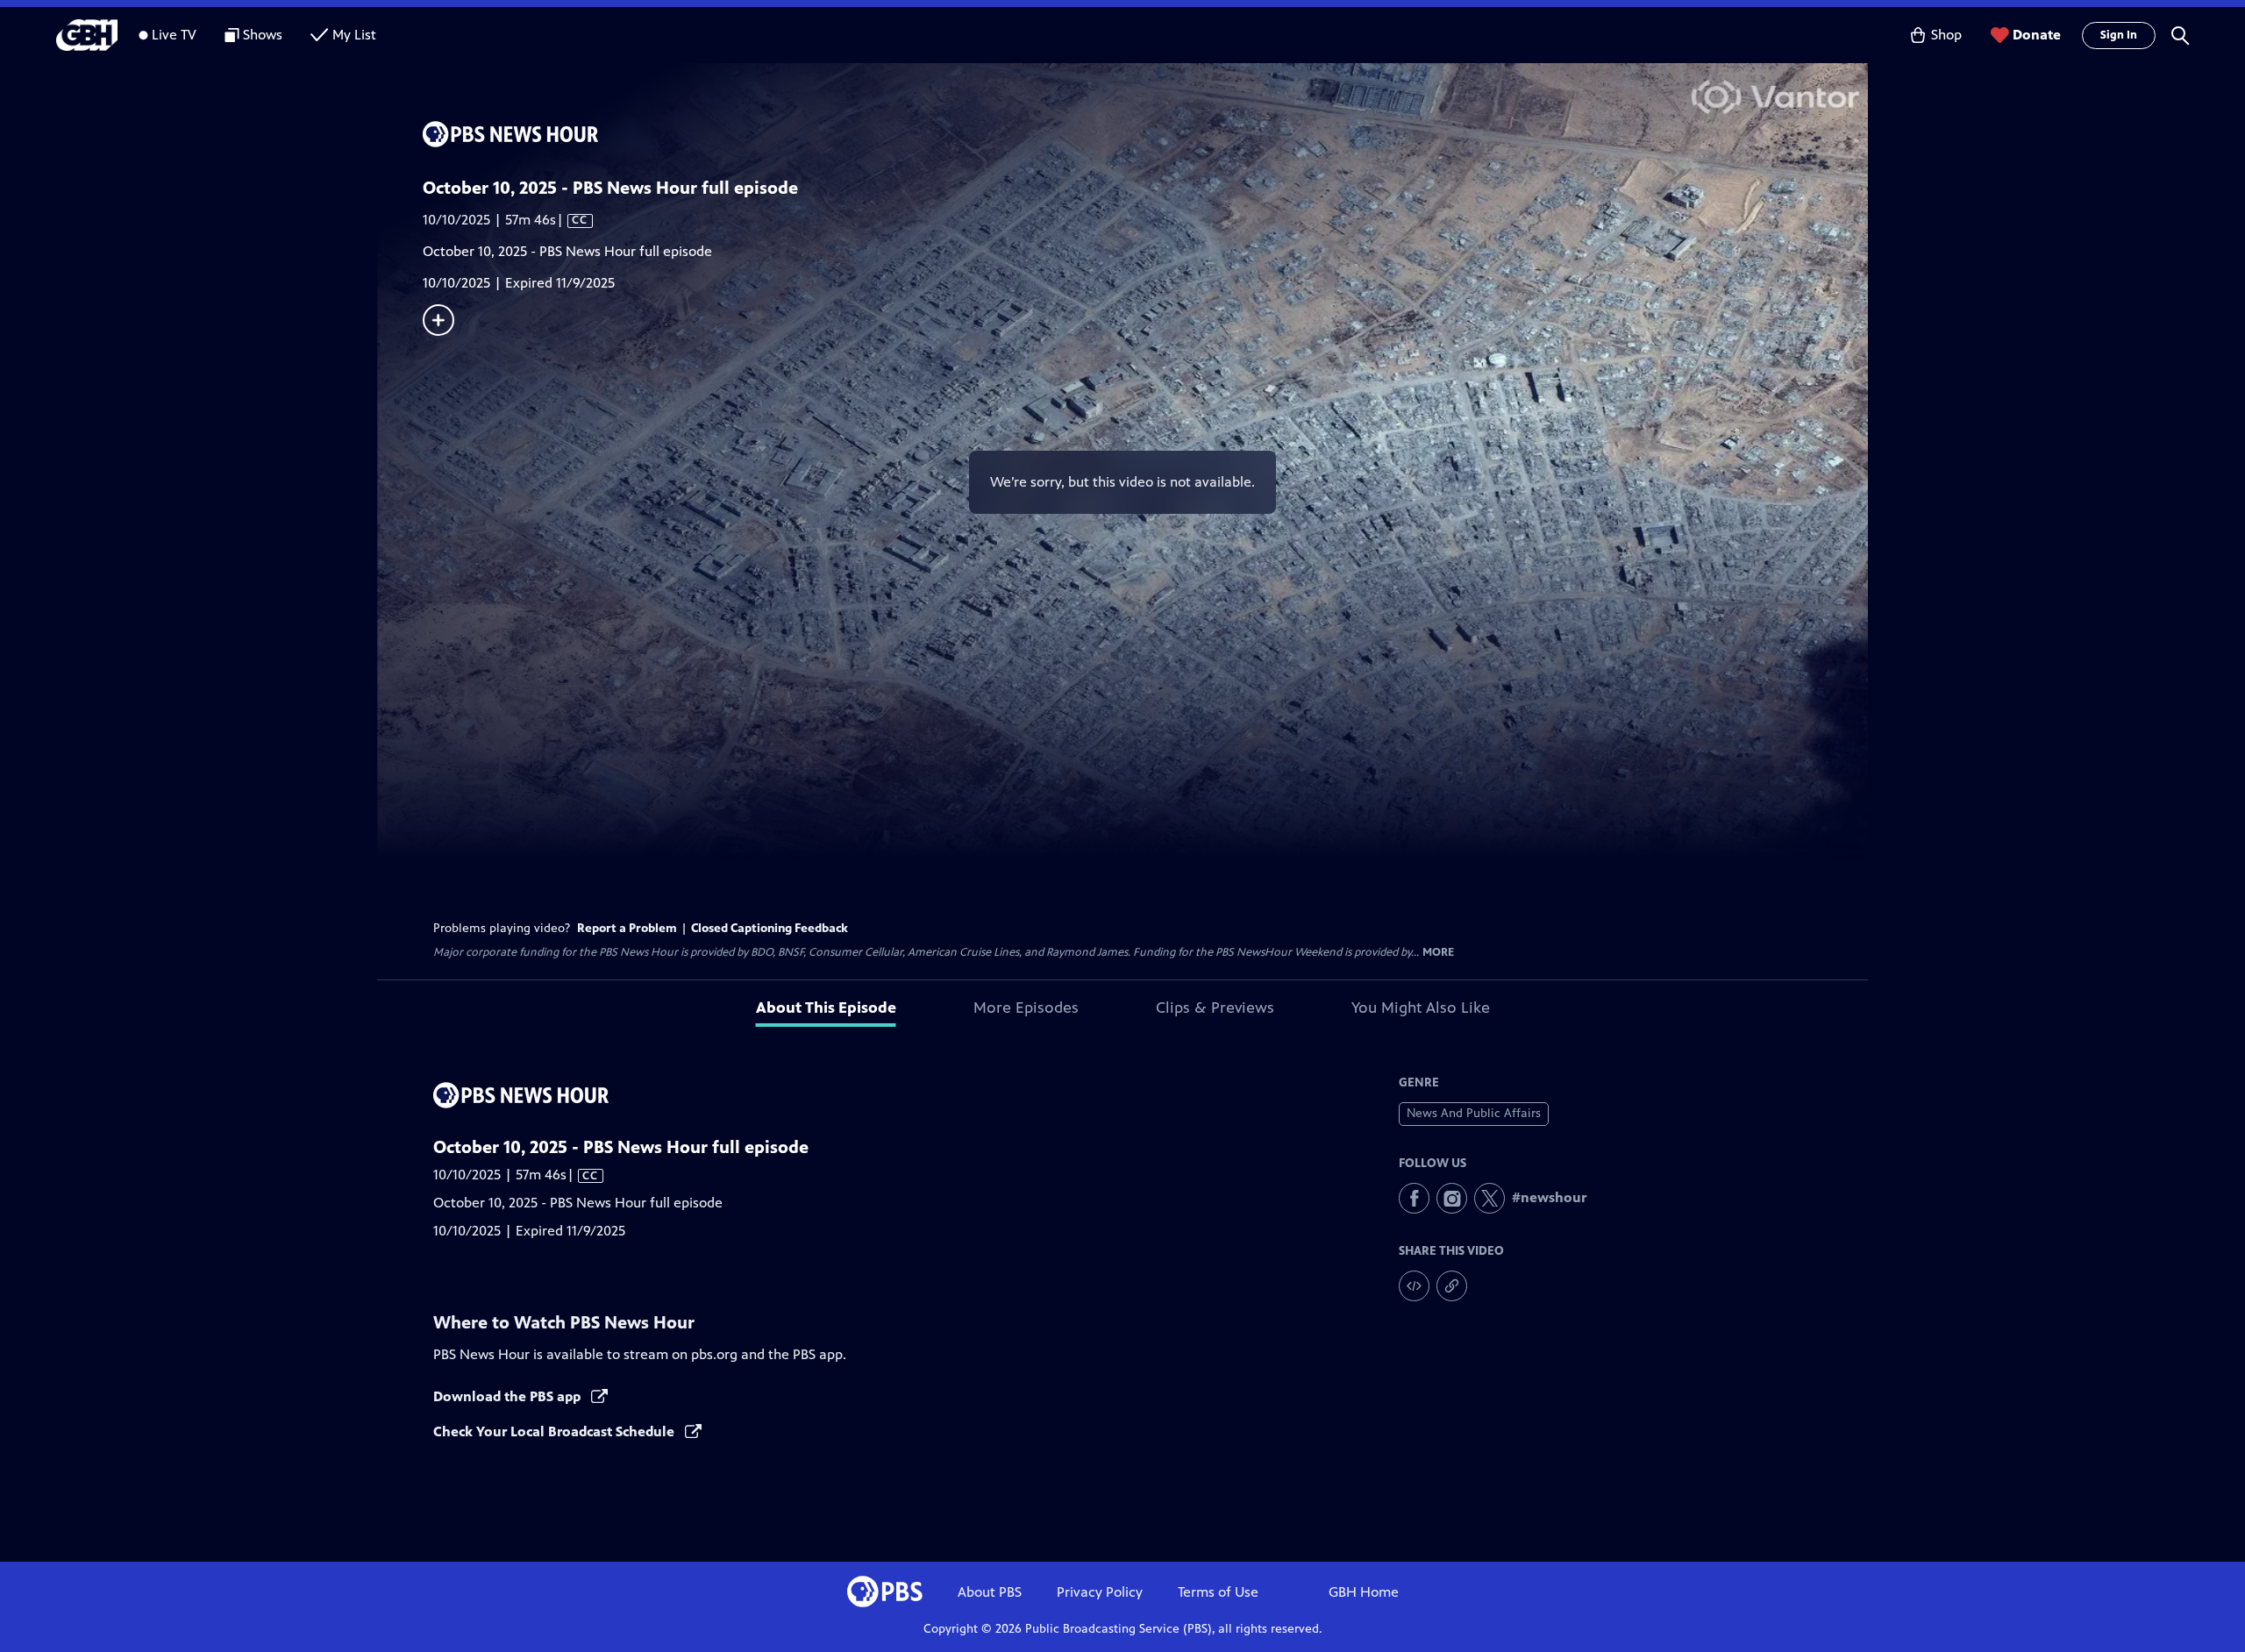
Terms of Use (1218, 1592)
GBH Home (1364, 1592)
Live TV (174, 35)
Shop (1946, 35)
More (1438, 953)
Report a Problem (627, 928)
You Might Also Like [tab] (1421, 1008)
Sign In (2119, 35)
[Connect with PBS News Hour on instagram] (1452, 1198)
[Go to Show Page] (1145, 134)
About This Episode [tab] (826, 1008)
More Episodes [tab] (1026, 1008)
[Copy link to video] (1452, 1286)
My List (354, 35)
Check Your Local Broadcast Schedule (556, 1431)
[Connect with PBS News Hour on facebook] (1414, 1198)
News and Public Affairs (1474, 1113)
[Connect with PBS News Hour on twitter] (1490, 1198)
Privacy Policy (1100, 1592)
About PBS (990, 1592)
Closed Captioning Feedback (770, 928)
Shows (263, 35)
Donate (2037, 35)
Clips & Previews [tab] (1215, 1008)
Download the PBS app (509, 1396)
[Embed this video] (1414, 1286)
